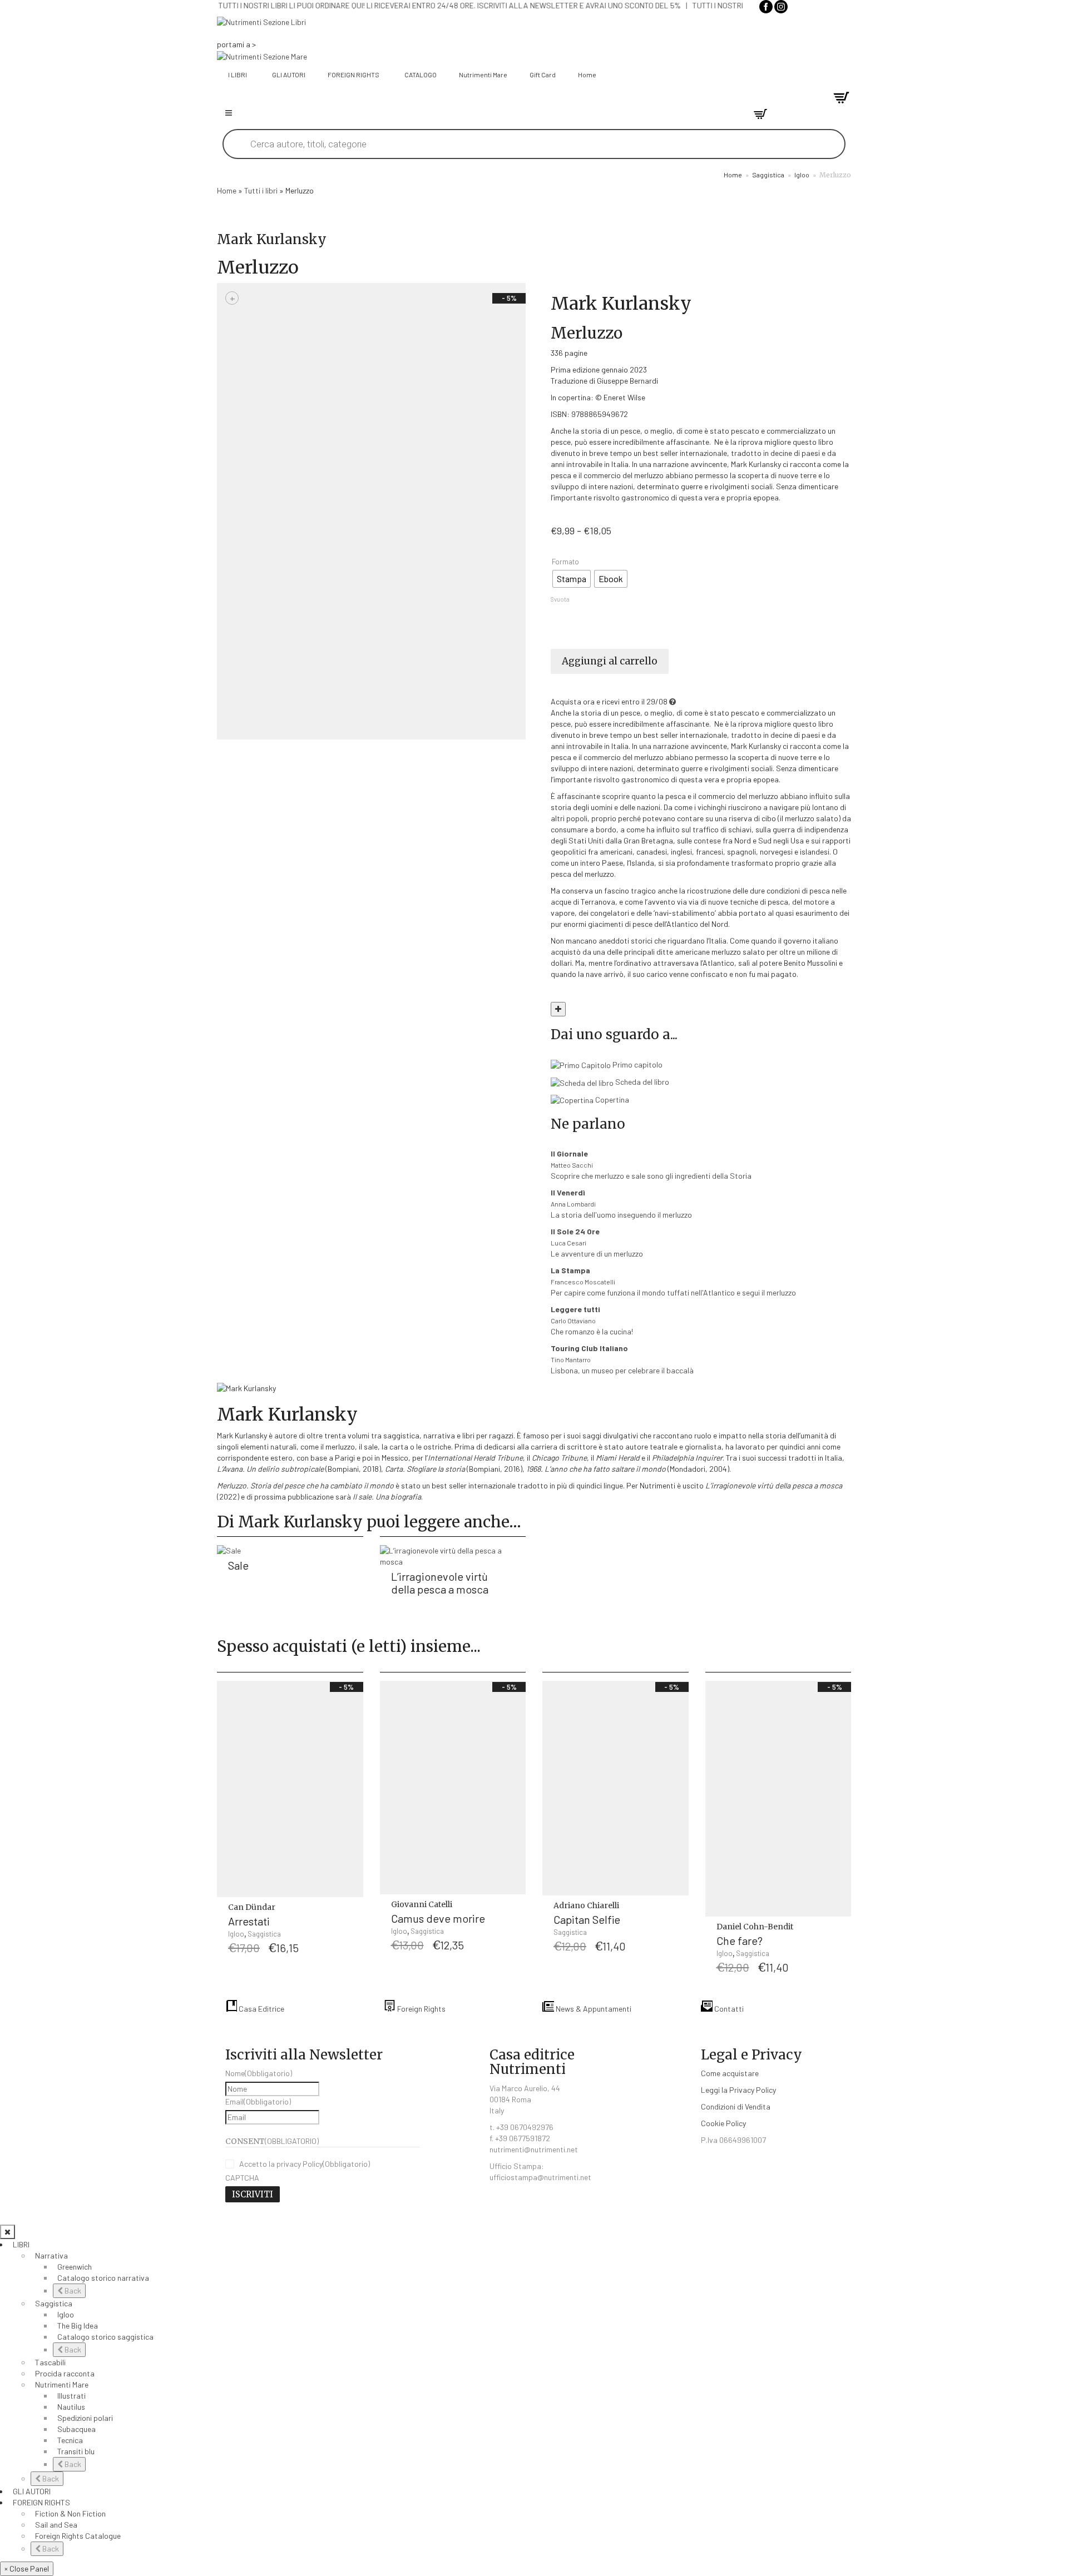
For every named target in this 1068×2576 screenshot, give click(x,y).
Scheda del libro (641, 1082)
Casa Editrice (261, 2009)
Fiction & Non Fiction (70, 2513)
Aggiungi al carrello (610, 661)
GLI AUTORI (32, 2491)
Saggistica (768, 175)
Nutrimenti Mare (62, 2384)
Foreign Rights (421, 2009)
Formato (565, 562)
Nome (259, 2073)
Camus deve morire (438, 1918)
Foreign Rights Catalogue (78, 2536)
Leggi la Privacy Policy (738, 2090)
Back (72, 2290)
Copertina (611, 1100)
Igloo (802, 175)
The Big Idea (78, 2326)
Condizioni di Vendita (736, 2106)
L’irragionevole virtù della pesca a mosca (440, 1583)
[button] (353, 1914)
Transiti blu (76, 2451)
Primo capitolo (637, 1064)
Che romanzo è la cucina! (592, 1320)
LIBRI (21, 2244)
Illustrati (71, 2396)
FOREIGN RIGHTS (41, 2502)
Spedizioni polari (85, 2418)
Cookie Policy (723, 2123)
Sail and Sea (56, 2525)
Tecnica (70, 2440)
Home (733, 175)
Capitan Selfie (587, 1919)
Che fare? (740, 1940)
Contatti (728, 2009)
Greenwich (75, 2267)
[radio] (572, 579)
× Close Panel (27, 2568)
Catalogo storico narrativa (103, 2278)
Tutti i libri (261, 190)
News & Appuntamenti (593, 2009)
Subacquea (76, 2429)
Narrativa (51, 2255)
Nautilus (71, 2407)
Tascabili (50, 2362)
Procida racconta (65, 2373)
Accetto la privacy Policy (305, 2164)
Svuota (560, 599)
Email (258, 2101)
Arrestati (249, 1921)
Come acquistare (730, 2073)
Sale (238, 1565)
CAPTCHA (242, 2178)
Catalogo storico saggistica (105, 2337)
